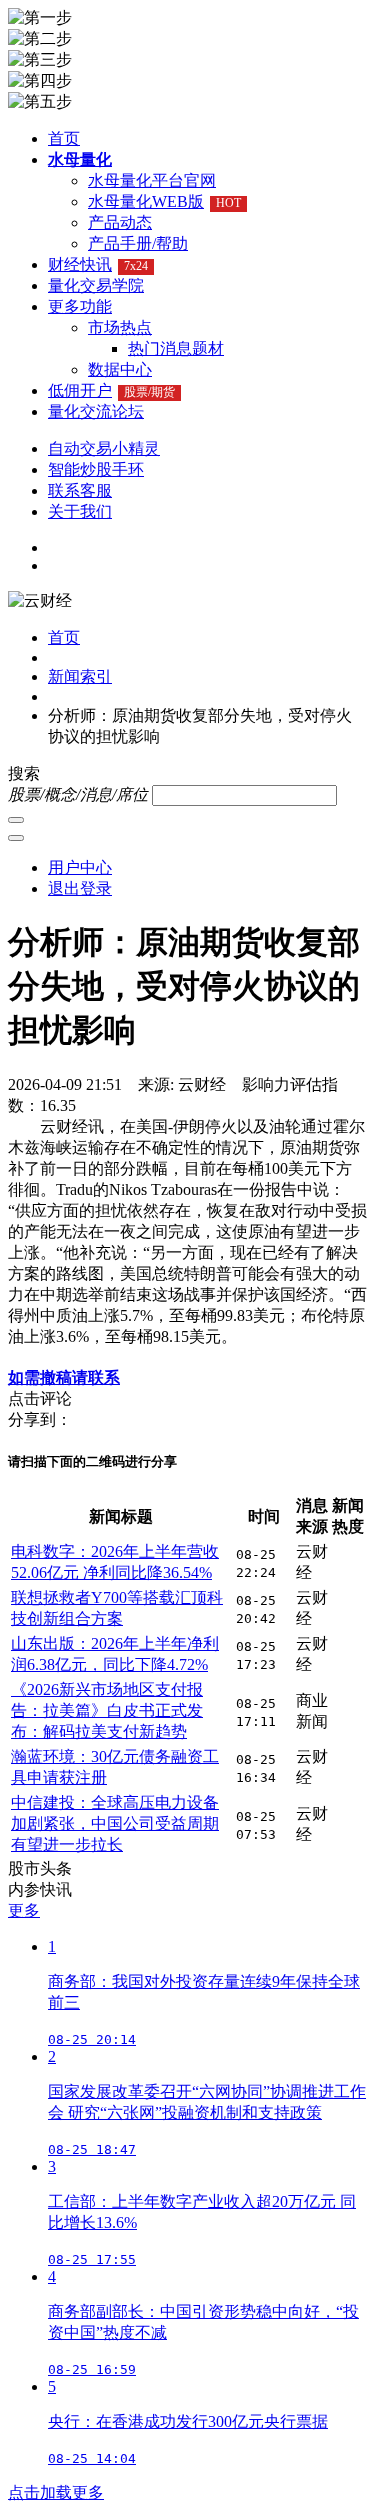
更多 (24, 1910)
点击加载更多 (56, 2492)
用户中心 (80, 867)
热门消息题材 (176, 348)
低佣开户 (111, 390)
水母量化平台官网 (152, 180)
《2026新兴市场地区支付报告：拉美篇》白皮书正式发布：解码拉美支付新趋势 (107, 1710)
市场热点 (120, 327)
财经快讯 (98, 264)
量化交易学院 (96, 285)
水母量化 (80, 159)
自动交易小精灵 (104, 448)
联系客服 (80, 490)
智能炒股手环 (96, 469)
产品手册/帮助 (138, 243)
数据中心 (120, 369)
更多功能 (80, 306)
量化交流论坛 (96, 411)
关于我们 (80, 511)
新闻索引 (80, 676)
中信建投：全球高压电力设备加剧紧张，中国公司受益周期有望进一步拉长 (115, 1823)
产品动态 (120, 222)
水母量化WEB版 (164, 201)
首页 (64, 138)
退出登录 (80, 888)
